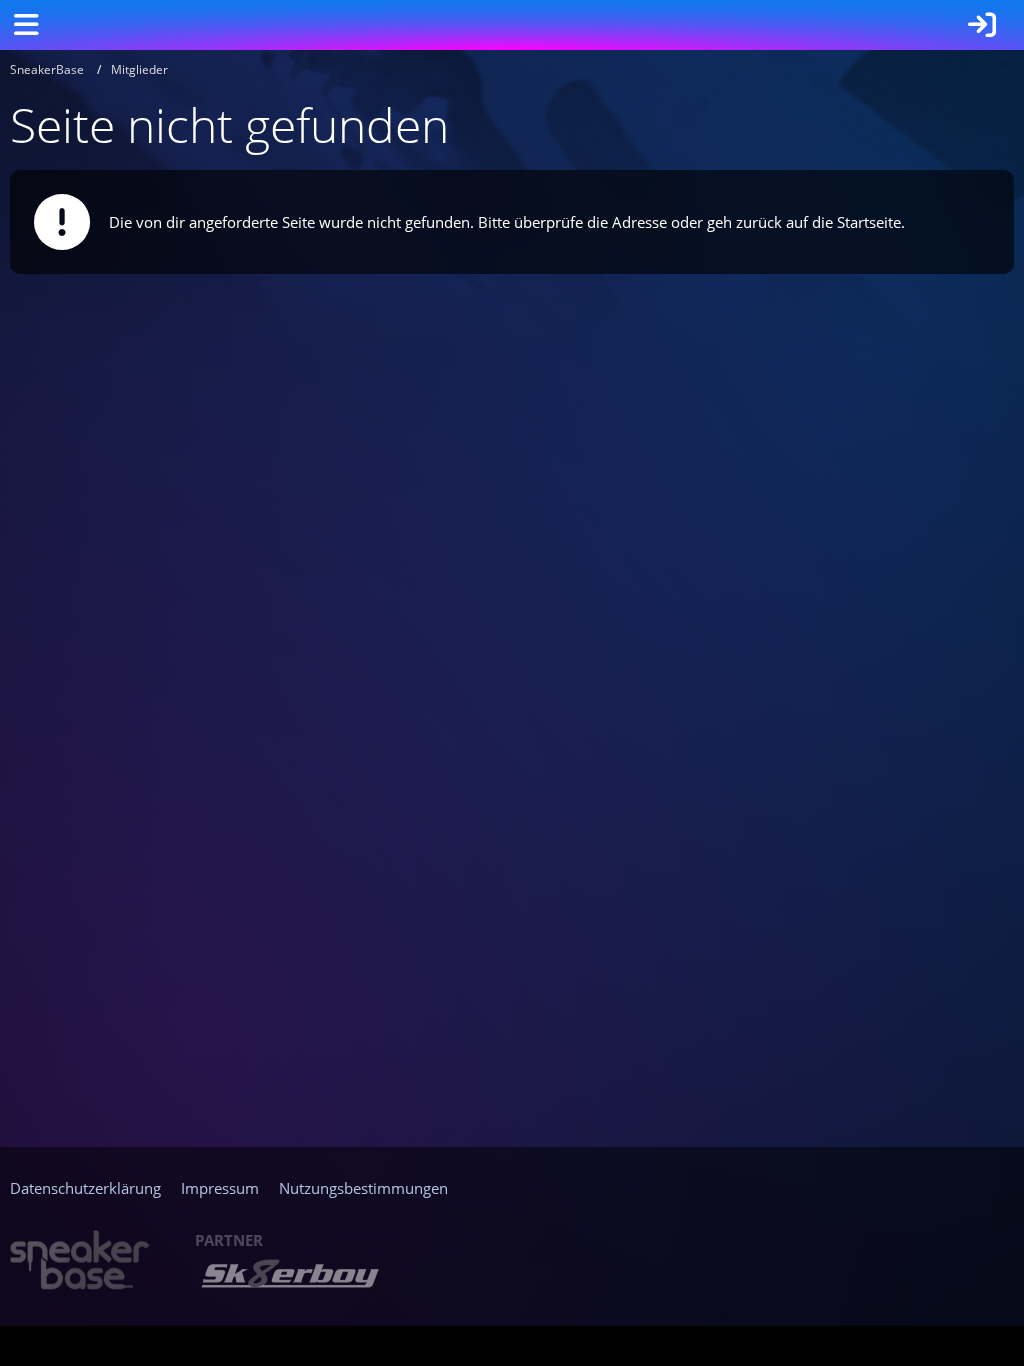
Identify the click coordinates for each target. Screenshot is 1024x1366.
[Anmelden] (982, 25)
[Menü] (26, 25)
